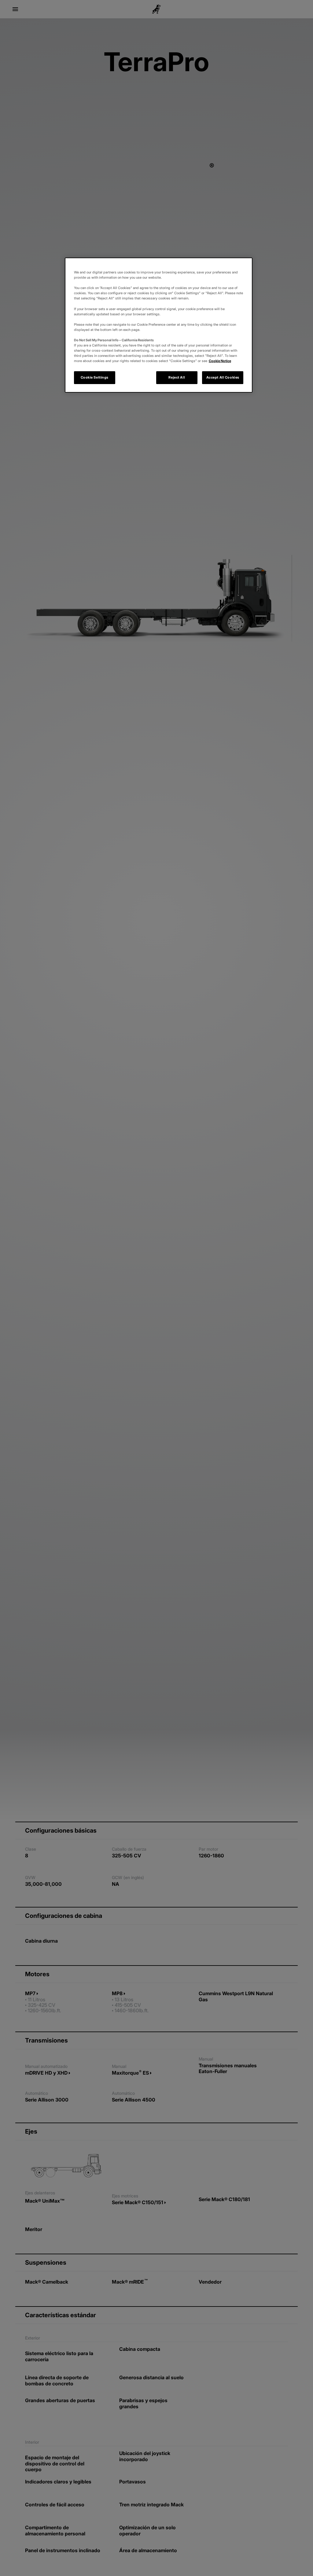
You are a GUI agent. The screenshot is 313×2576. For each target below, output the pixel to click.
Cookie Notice (220, 361)
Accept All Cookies (223, 377)
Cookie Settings (95, 377)
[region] (159, 325)
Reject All (177, 377)
